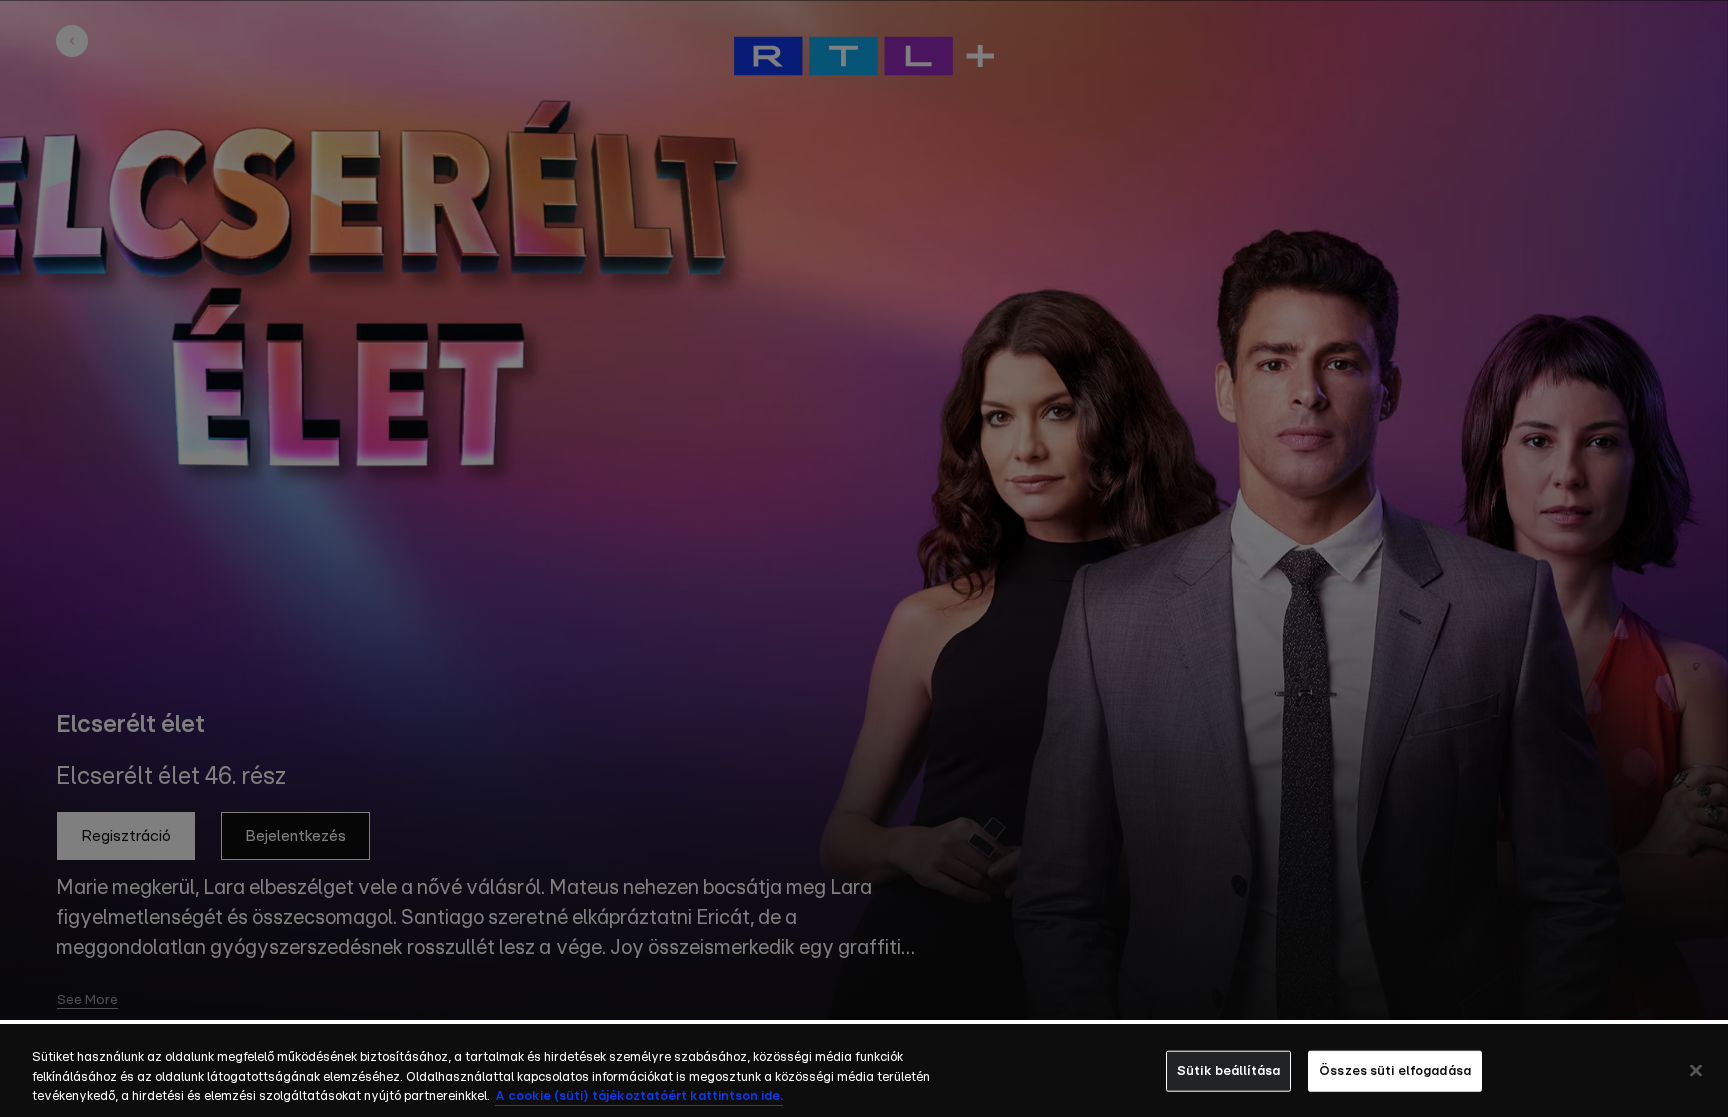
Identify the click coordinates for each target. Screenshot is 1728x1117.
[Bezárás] (1696, 1070)
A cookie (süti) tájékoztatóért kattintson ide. (639, 1096)
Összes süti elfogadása (1395, 1070)
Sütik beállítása (1228, 1070)
